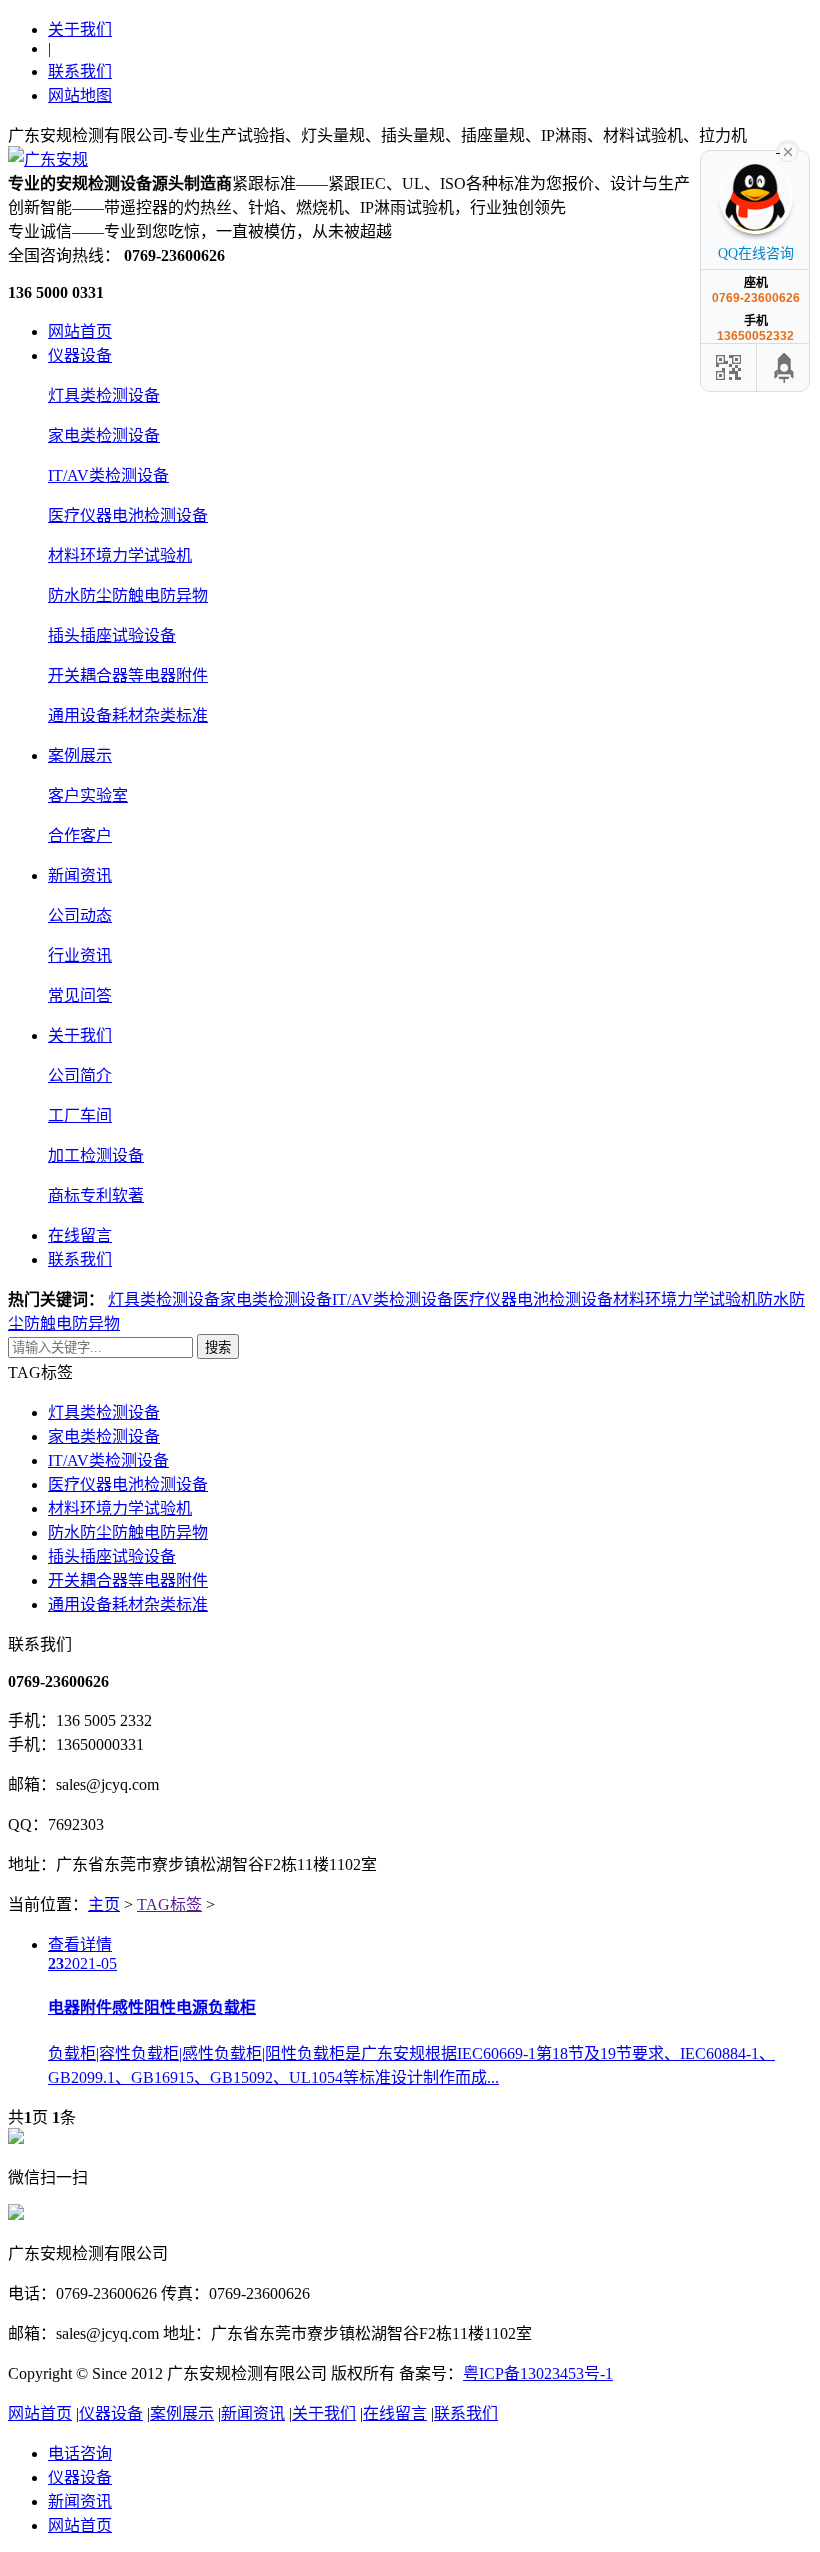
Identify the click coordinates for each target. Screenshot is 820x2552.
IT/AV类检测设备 (108, 475)
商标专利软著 (96, 1195)
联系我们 (80, 71)
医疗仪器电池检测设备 (128, 515)
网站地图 (80, 95)
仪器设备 (80, 355)
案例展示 (80, 755)
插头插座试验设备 (112, 635)
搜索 (218, 1347)
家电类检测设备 (104, 435)
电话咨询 (80, 2453)
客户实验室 (88, 795)
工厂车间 (80, 1115)
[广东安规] (48, 159)
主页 (104, 1904)
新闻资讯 (80, 875)
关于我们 (80, 29)
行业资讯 (80, 955)
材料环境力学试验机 (120, 555)
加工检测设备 (96, 1155)
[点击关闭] (788, 150)
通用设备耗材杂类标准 (128, 715)
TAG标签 (169, 1904)
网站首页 (80, 331)
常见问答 (80, 995)
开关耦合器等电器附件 (128, 675)
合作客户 (80, 835)
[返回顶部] (785, 367)
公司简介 (80, 1075)
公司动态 (80, 915)
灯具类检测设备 (104, 395)
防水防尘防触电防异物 (128, 595)
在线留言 (80, 1235)
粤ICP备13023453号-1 (538, 2373)
